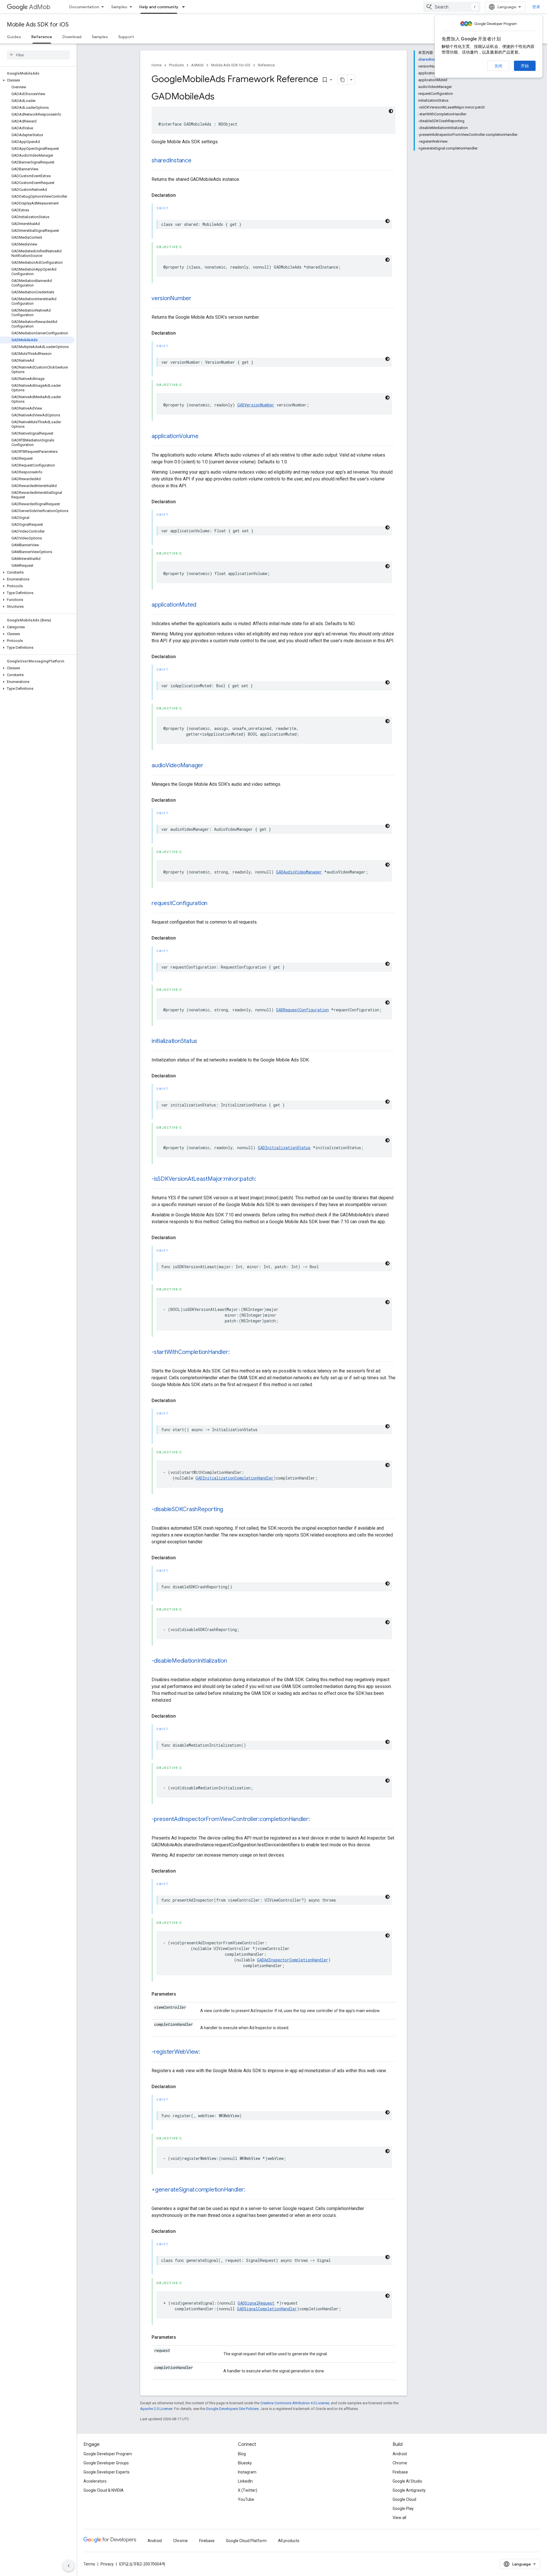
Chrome (400, 2463)
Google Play (403, 2509)
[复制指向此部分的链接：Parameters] (182, 1994)
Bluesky (245, 2463)
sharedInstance (172, 160)
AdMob (40, 7)
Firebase (400, 2472)
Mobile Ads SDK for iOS (38, 25)
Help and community (159, 7)
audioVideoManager (177, 765)
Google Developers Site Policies (232, 2409)
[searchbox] (38, 55)
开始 (525, 66)
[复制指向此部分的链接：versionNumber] (197, 299)
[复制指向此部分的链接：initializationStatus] (203, 1042)
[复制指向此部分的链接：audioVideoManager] (209, 766)
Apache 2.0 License (156, 2409)
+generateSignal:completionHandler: (198, 2190)
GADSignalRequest (256, 2303)
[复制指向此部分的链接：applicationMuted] (202, 605)
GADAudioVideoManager (299, 872)
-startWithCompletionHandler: (190, 1352)
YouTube (246, 2499)
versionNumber (172, 298)
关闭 (498, 66)
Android (400, 2454)
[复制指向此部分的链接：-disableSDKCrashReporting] (229, 1510)
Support (126, 37)
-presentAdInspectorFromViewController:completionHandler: (231, 1819)
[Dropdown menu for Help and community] (185, 7)
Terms (89, 2564)
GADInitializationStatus (284, 1148)
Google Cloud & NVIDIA (104, 2490)
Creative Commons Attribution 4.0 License (295, 2403)
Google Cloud (404, 2499)
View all (399, 2518)
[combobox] (452, 7)
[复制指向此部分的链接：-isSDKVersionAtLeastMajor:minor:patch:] (262, 1179)
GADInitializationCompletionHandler (234, 1478)
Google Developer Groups (106, 2463)
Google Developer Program (108, 2454)
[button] (37, 80)
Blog (242, 2454)
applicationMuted (174, 605)
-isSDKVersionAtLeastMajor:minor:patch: (204, 1179)
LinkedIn (245, 2481)
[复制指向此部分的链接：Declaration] (181, 195)
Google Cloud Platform (246, 2541)
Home (157, 65)
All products (289, 2541)
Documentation (84, 7)
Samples (119, 7)
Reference (42, 37)
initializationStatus (174, 1041)
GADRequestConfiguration (302, 1010)
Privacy (107, 2564)
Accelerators (95, 2481)
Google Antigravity (409, 2490)
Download (72, 37)
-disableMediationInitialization (189, 1661)
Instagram (247, 2472)
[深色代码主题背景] (391, 111)
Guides (14, 37)
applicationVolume (175, 436)
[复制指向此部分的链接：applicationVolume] (204, 437)
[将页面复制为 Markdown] (342, 80)
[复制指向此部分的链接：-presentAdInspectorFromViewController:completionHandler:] (316, 1820)
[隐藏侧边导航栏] (69, 2566)
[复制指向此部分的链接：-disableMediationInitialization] (233, 1661)
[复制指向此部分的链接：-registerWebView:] (206, 2052)
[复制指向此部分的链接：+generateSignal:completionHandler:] (251, 2190)
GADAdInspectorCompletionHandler (293, 1960)
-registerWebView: (176, 2052)
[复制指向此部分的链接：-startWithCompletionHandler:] (235, 1353)
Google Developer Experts (107, 2472)
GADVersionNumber (256, 405)
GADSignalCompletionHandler (267, 2309)
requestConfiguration (179, 903)
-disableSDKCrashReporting (187, 1509)
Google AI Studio (407, 2481)
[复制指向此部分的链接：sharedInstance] (197, 161)
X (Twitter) (248, 2490)
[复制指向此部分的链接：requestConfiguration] (213, 904)
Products (176, 65)
